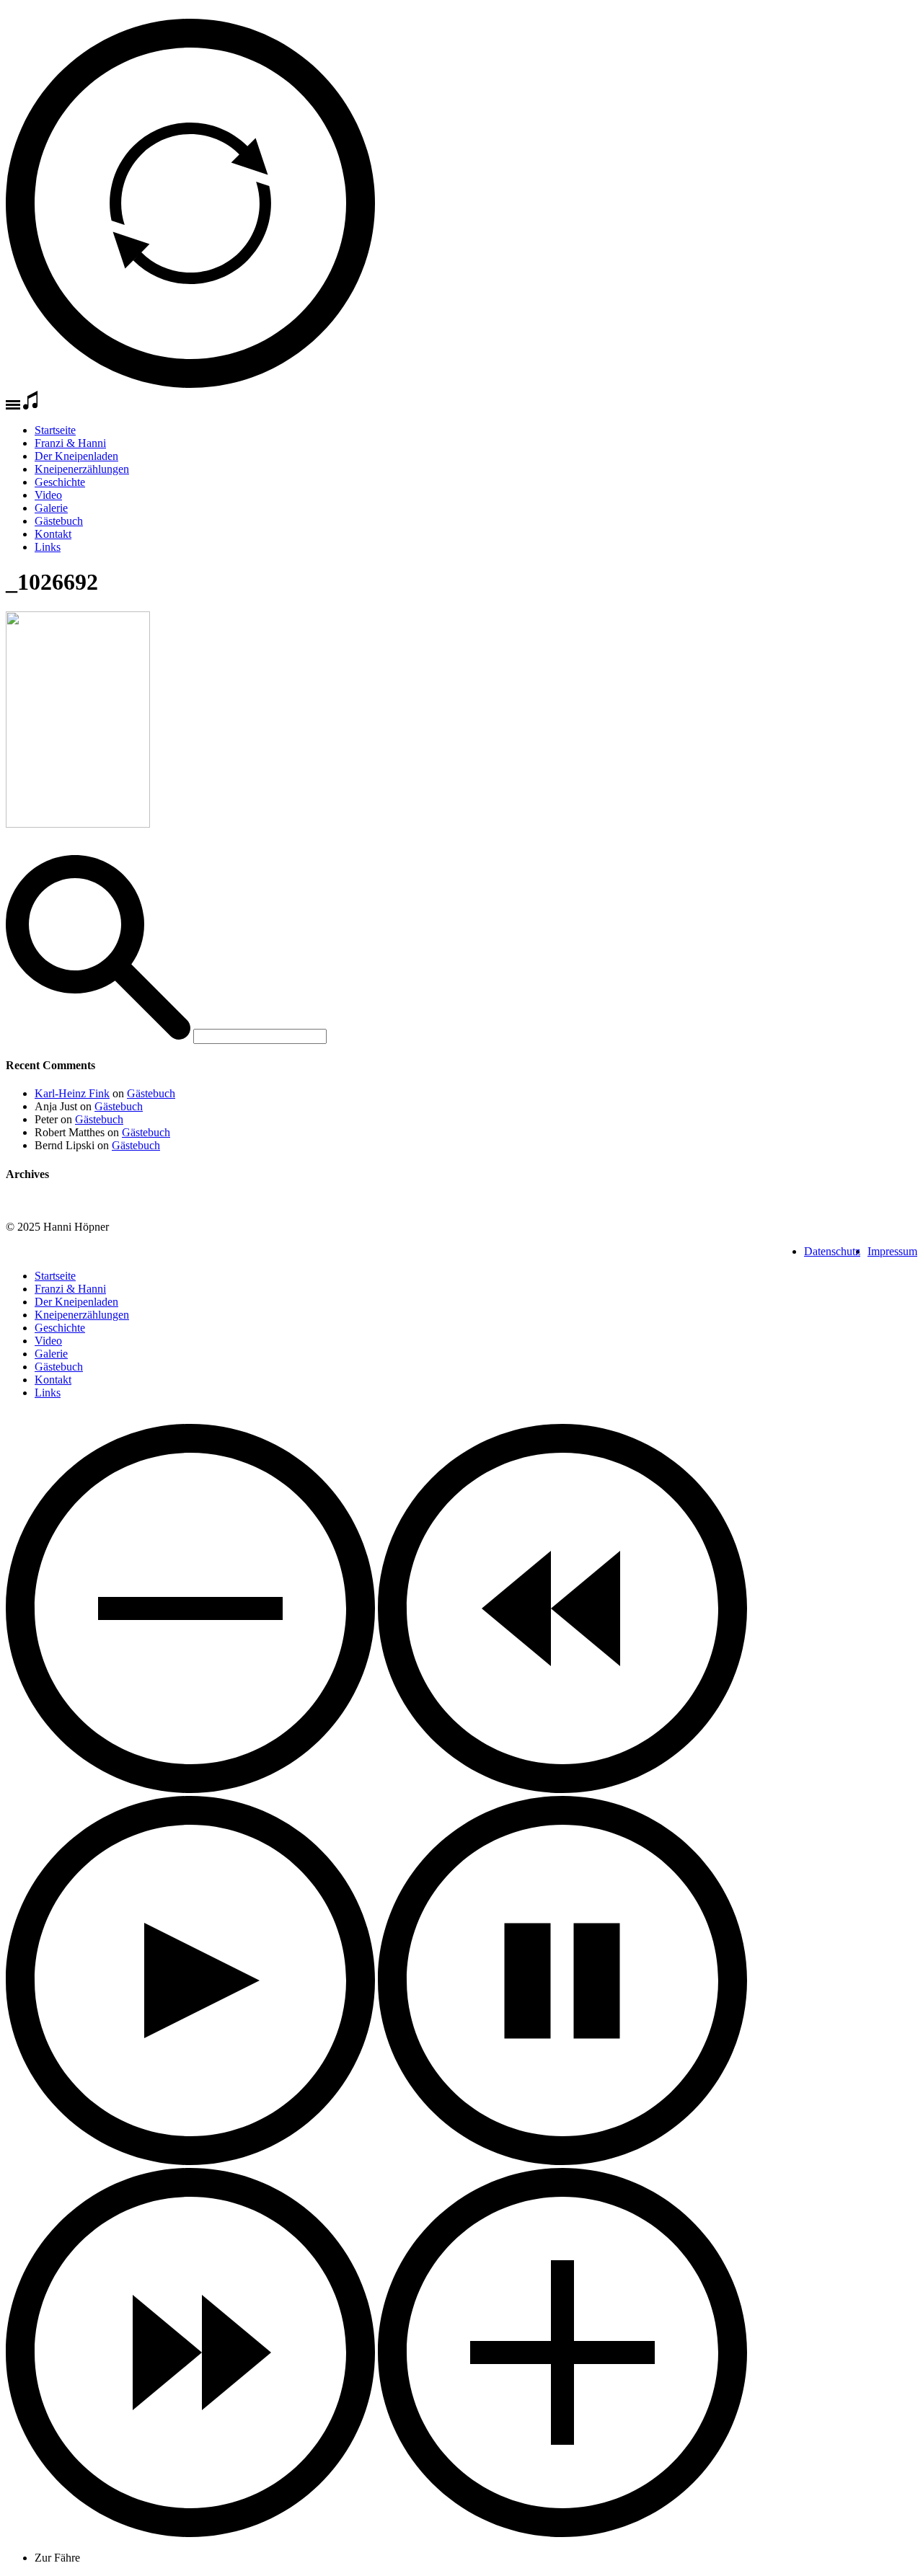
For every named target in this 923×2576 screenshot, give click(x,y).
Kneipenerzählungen (82, 469)
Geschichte (60, 482)
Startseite (55, 430)
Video (48, 495)
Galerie (51, 508)
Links (48, 547)
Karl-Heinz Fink (72, 1093)
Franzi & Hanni (70, 443)
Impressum (892, 1251)
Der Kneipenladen (76, 456)
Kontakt (53, 534)
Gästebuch (59, 521)
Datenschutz (832, 1251)
